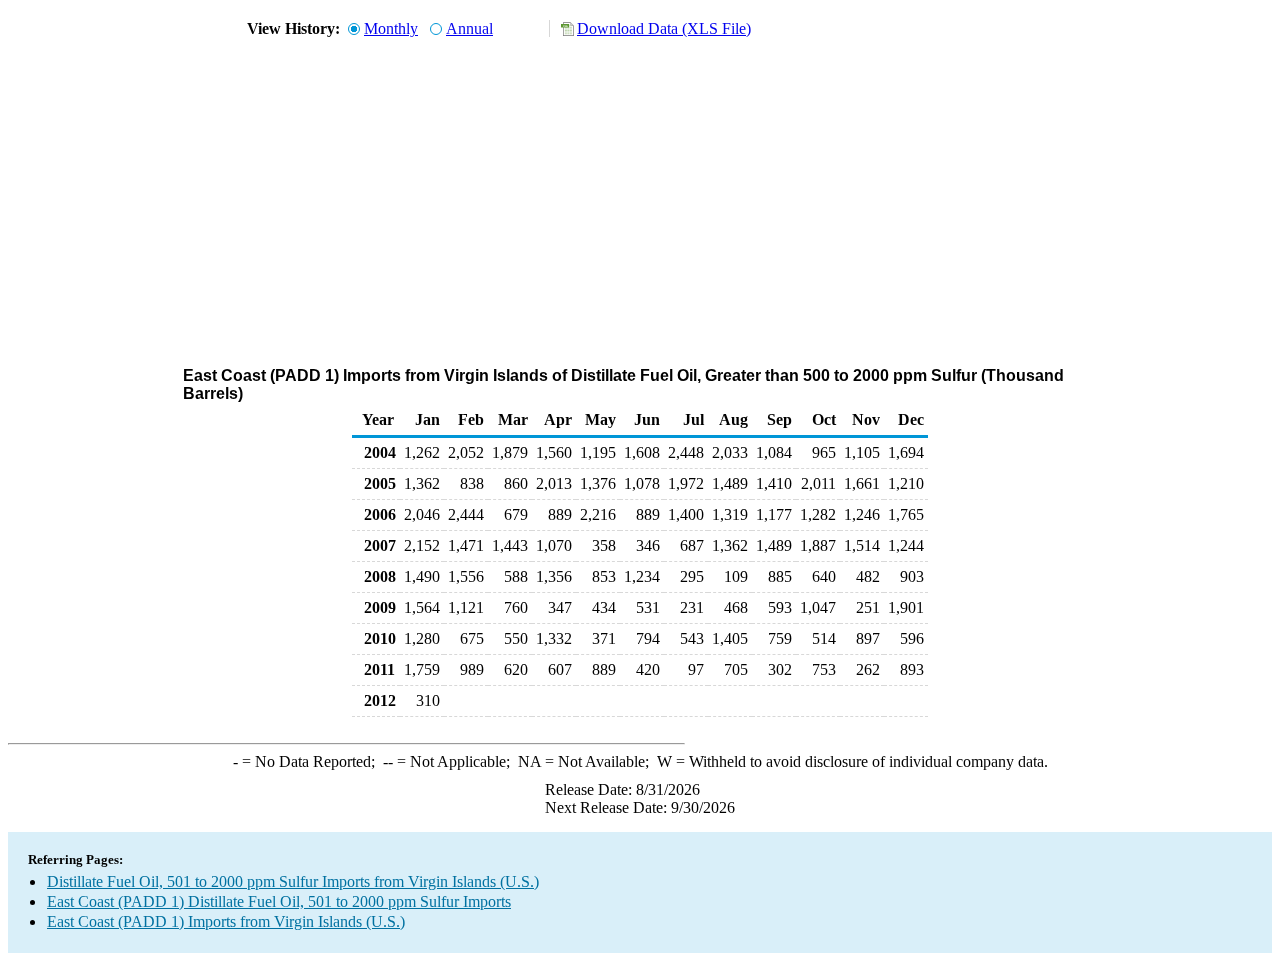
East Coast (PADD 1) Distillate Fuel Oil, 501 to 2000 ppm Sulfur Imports (279, 901)
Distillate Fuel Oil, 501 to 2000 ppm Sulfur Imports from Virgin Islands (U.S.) (293, 881)
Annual (469, 28)
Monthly (391, 28)
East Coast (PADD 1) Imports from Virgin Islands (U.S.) (226, 921)
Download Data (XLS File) (664, 28)
